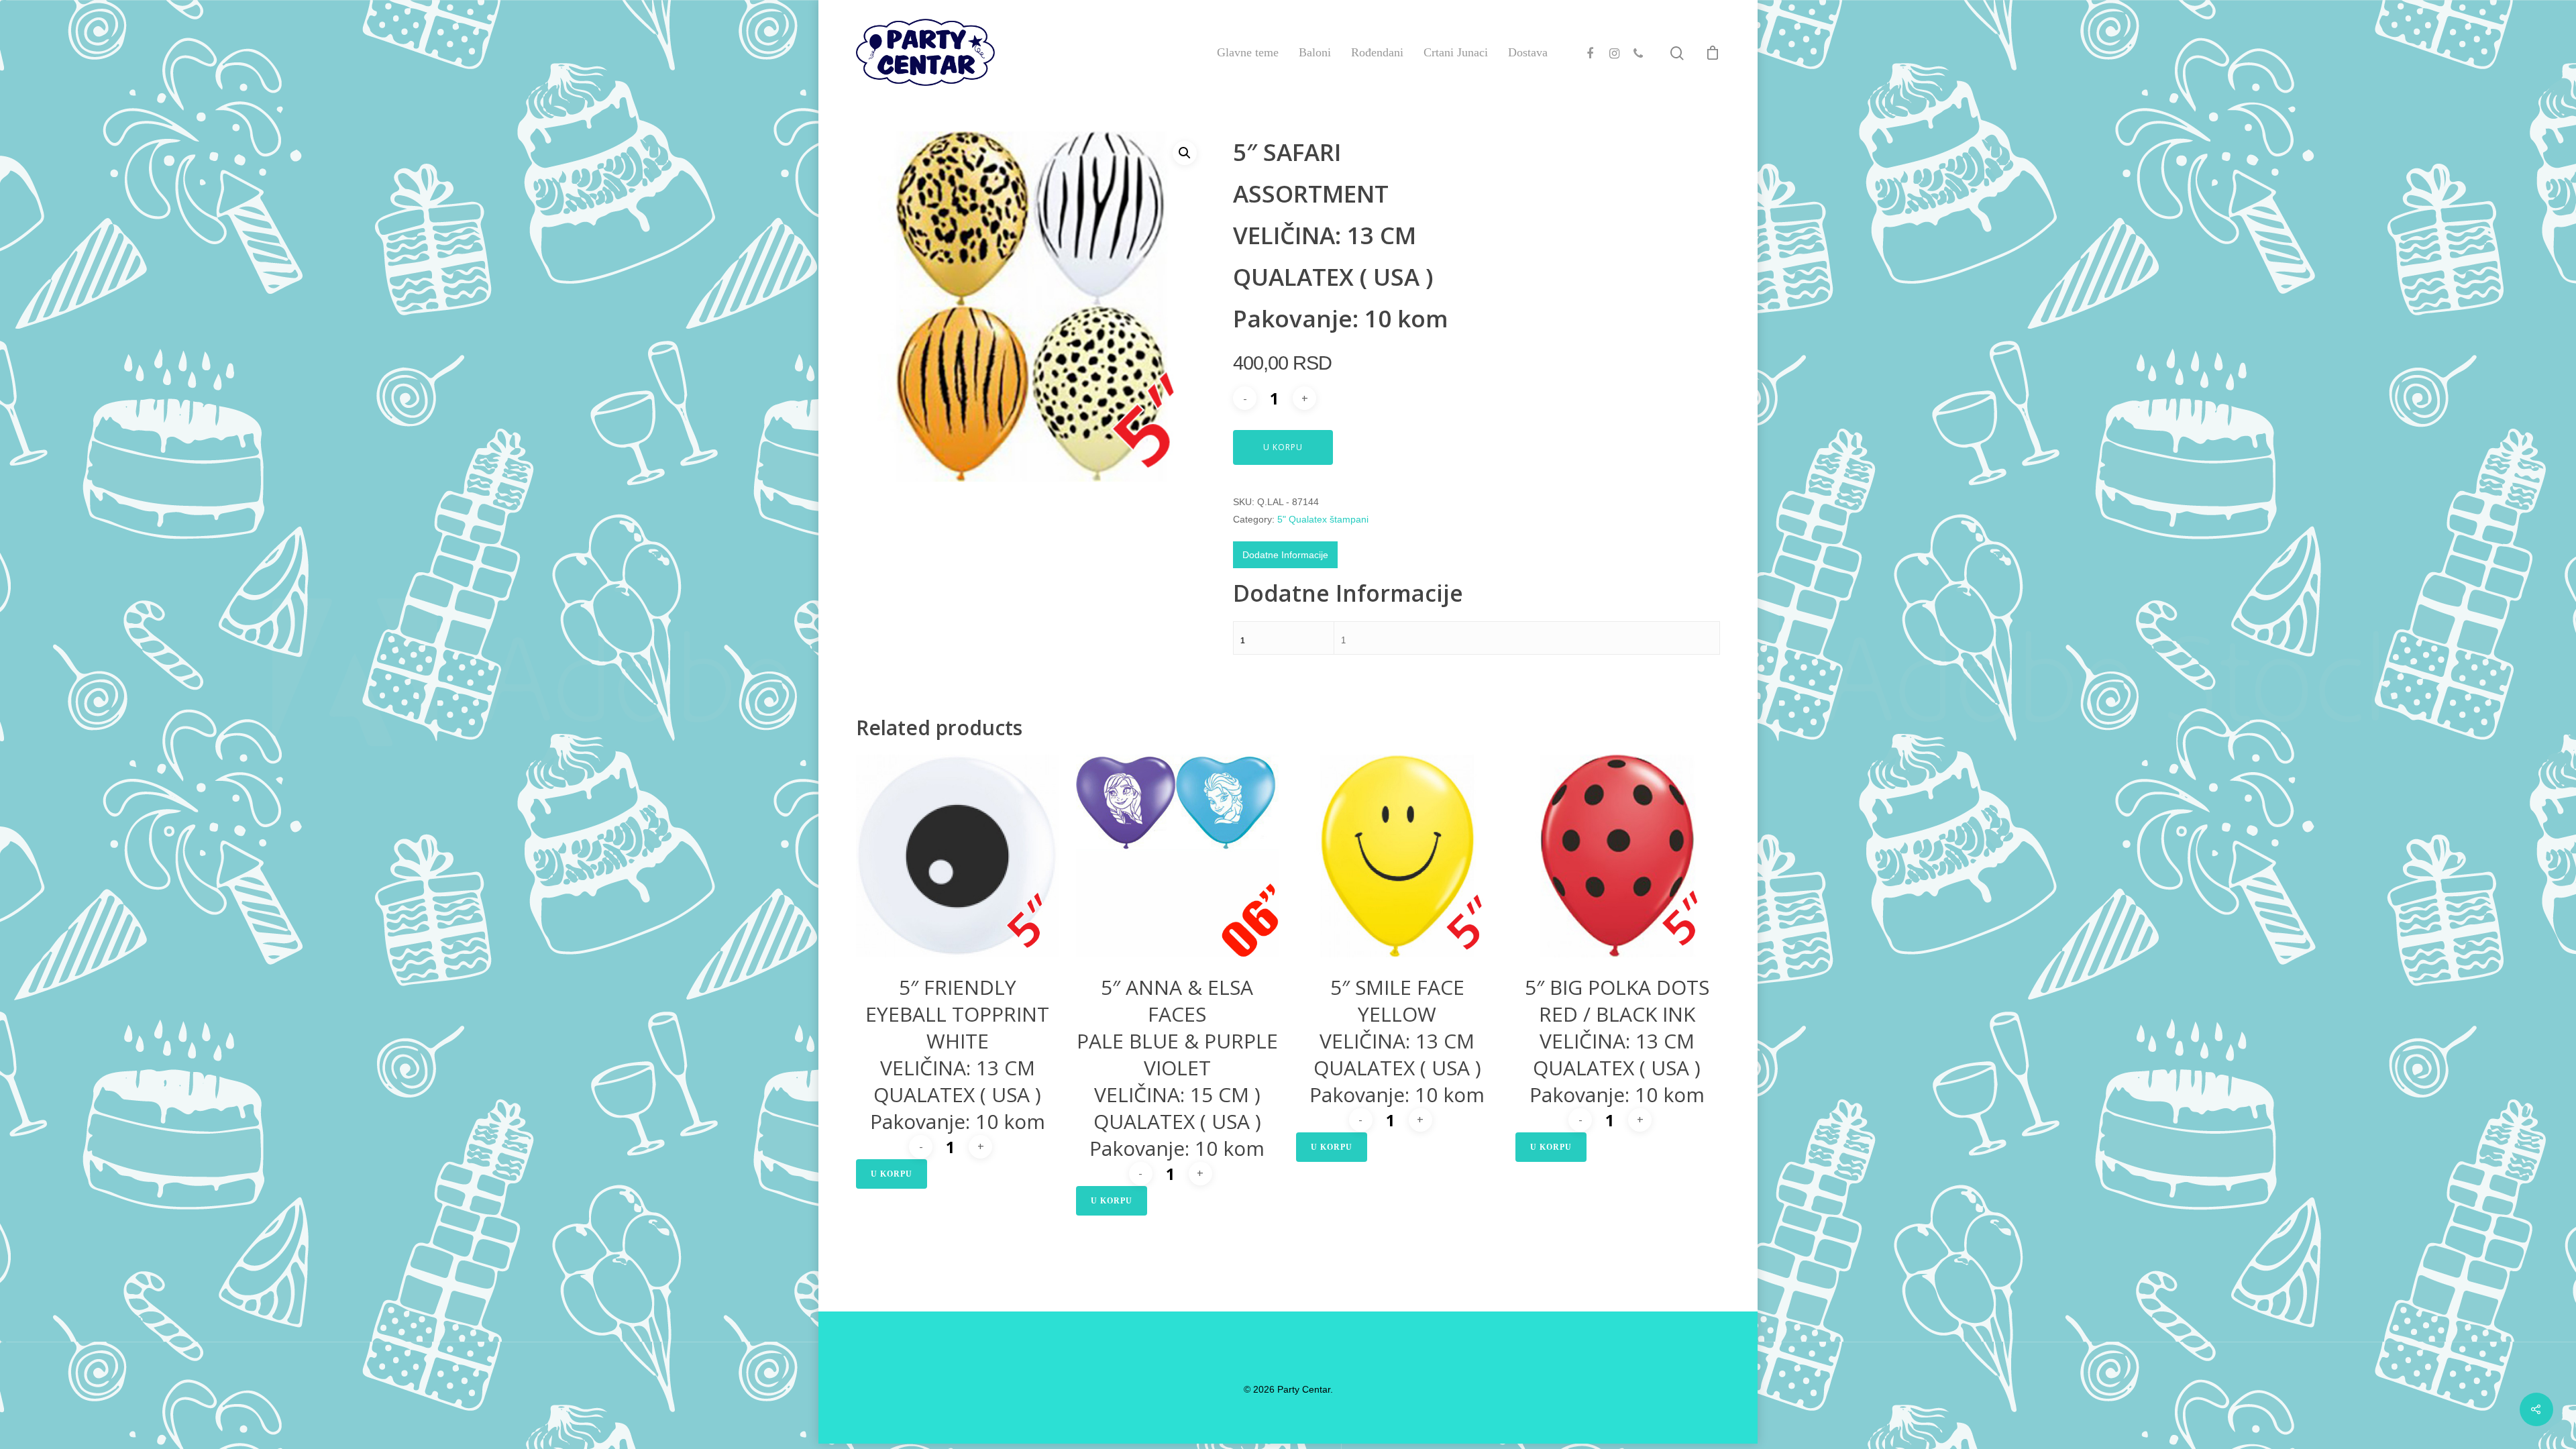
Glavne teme (1248, 52)
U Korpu (1283, 447)
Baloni (1315, 52)
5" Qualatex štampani (1323, 519)
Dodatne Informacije (1285, 555)
